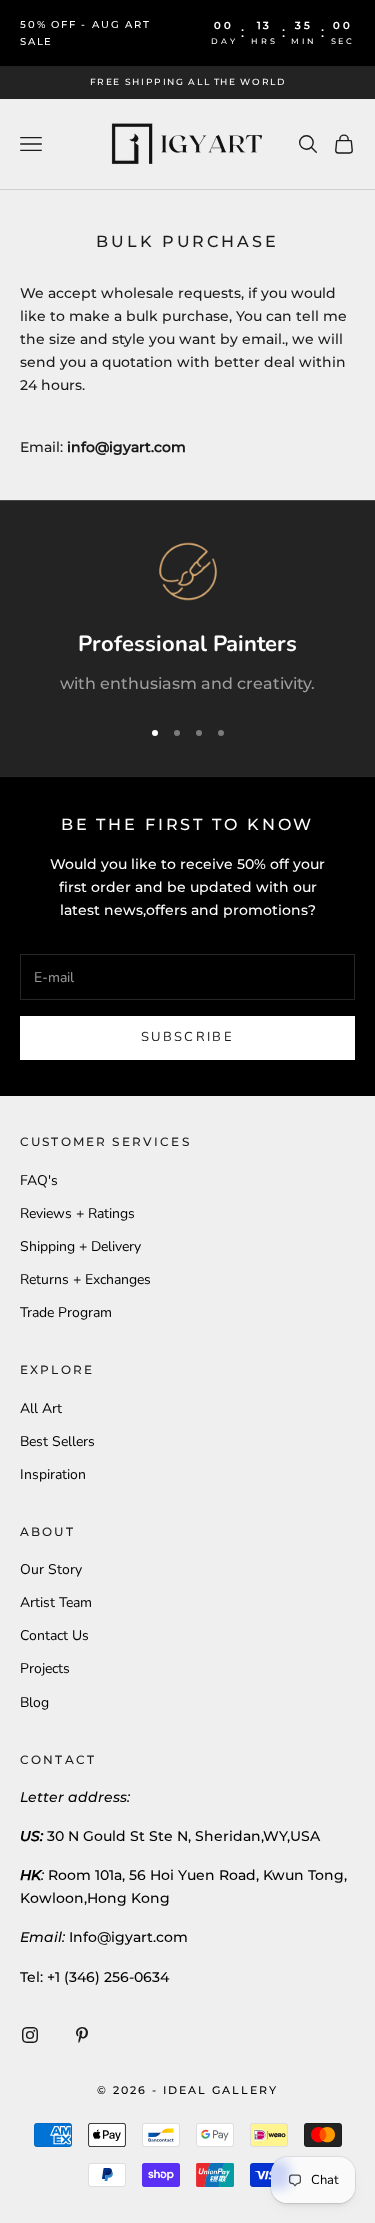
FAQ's (39, 1180)
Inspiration (53, 1474)
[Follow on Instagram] (30, 2035)
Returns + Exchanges (85, 1279)
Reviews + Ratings (77, 1213)
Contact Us (54, 1635)
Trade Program (66, 1312)
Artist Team (56, 1602)
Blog (34, 1702)
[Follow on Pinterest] (82, 2035)
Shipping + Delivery (80, 1246)
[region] (187, 619)
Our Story (51, 1569)
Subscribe (187, 1037)
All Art (41, 1408)
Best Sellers (57, 1441)
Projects (45, 1668)
